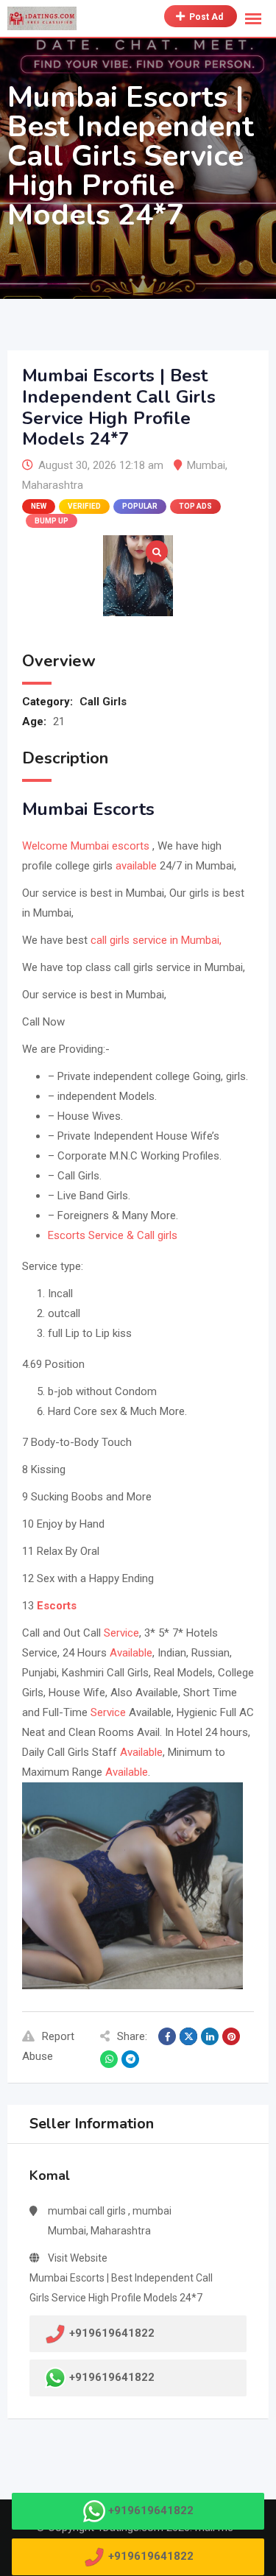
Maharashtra (53, 485)
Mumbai (206, 465)
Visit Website (78, 2258)
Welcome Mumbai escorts (86, 846)
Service (121, 1633)
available (136, 866)
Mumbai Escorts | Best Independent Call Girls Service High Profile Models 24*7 (121, 2288)
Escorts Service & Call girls (113, 1235)
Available (131, 1653)
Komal (50, 2176)
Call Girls (103, 702)
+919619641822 (112, 2377)
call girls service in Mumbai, (155, 940)
